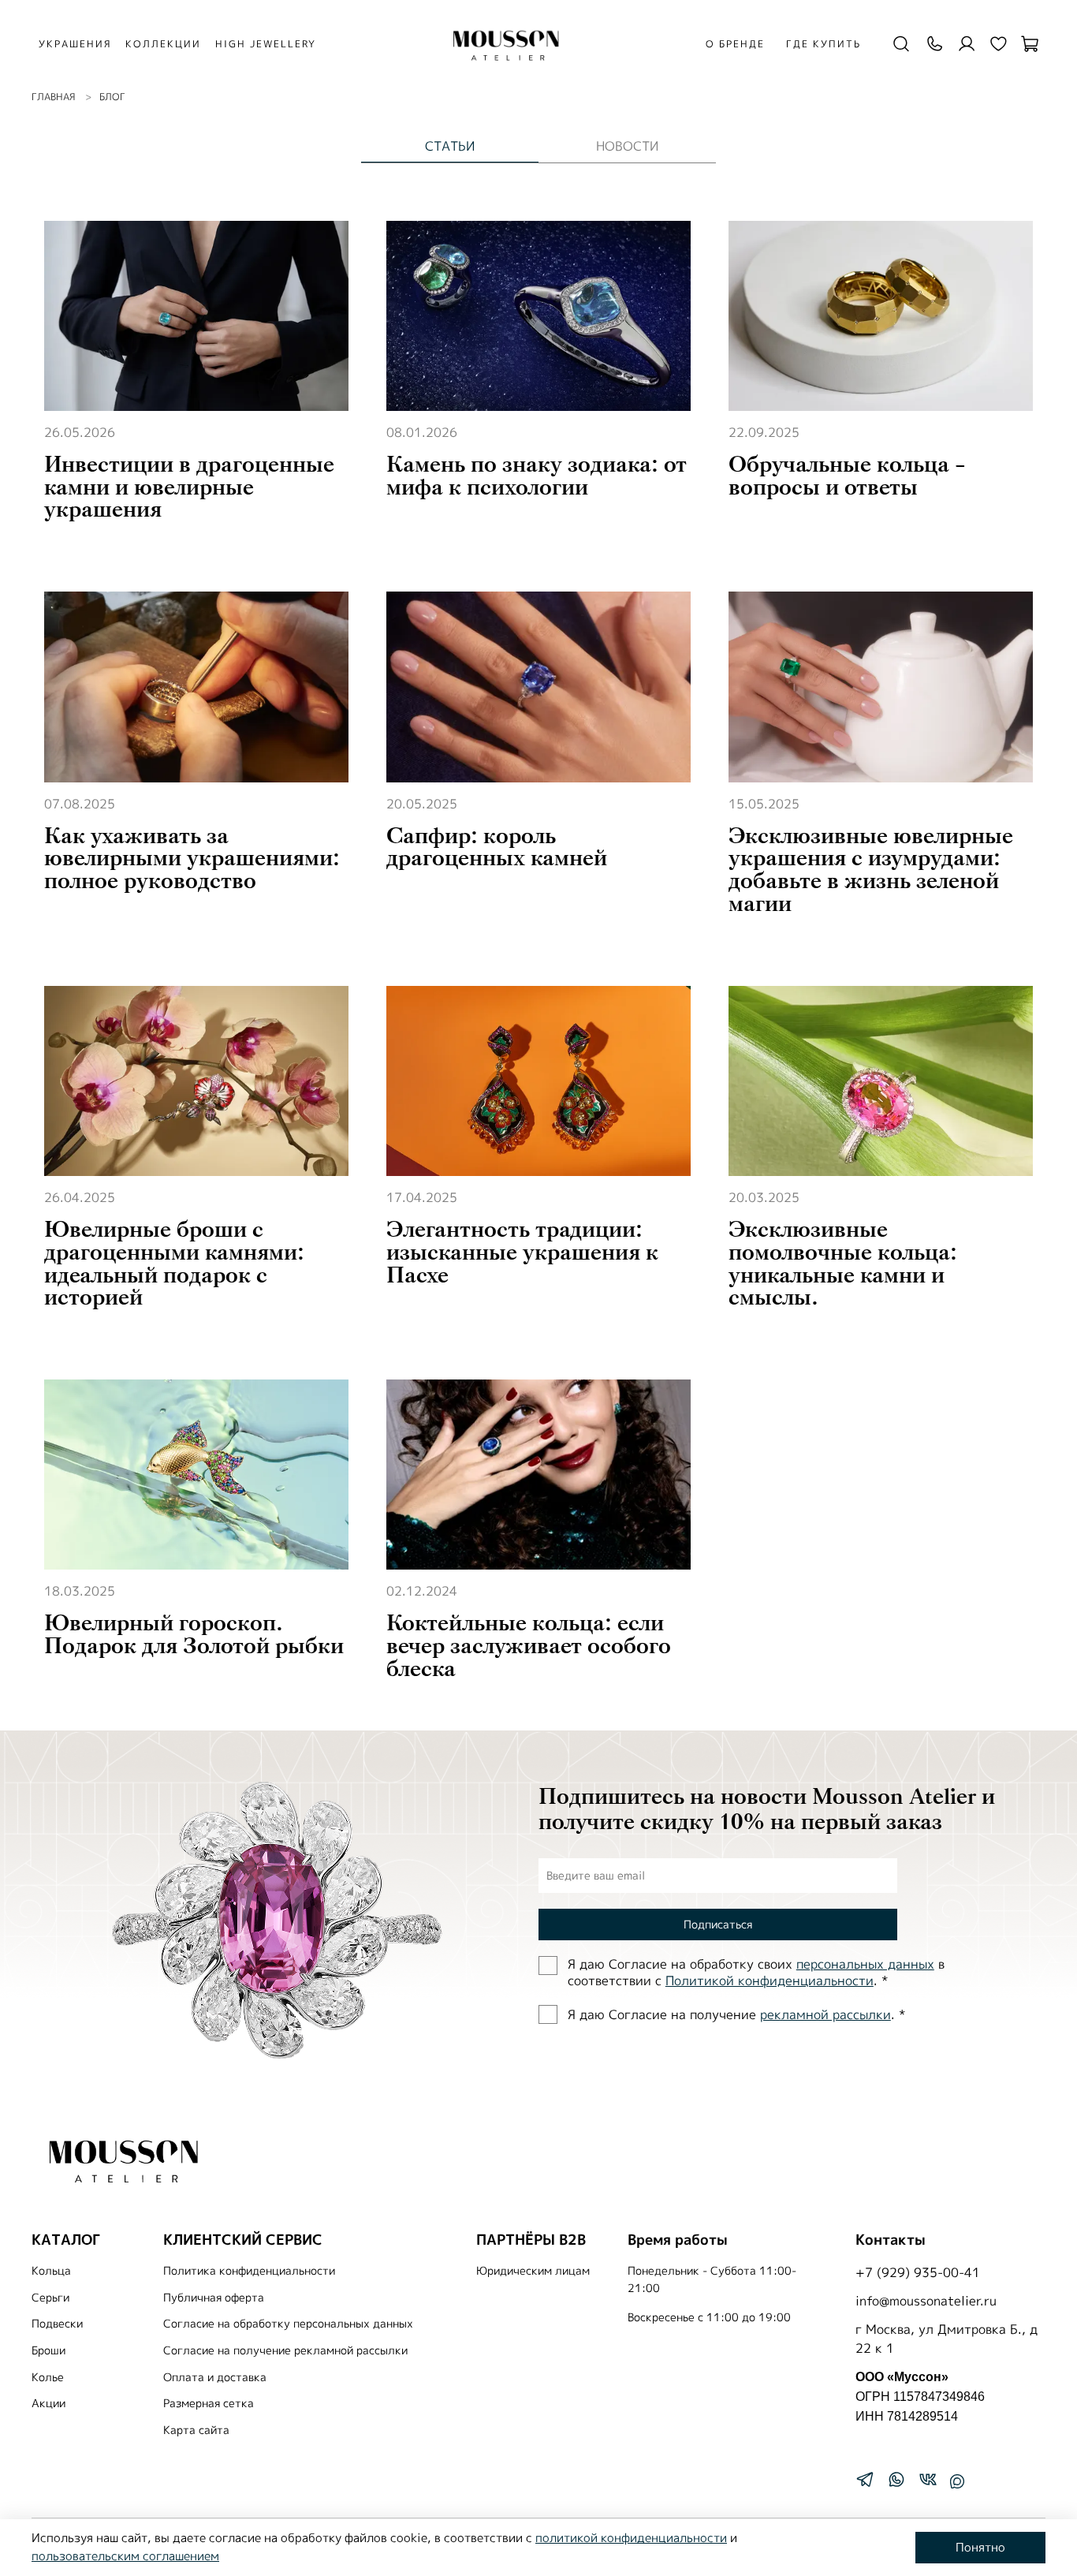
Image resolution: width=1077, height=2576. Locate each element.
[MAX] (957, 2481)
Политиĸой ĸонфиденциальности (770, 1981)
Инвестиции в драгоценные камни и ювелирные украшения (189, 487)
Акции (48, 2403)
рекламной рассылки (825, 2014)
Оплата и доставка (215, 2377)
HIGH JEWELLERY (266, 44)
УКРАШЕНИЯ (75, 44)
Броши (48, 2350)
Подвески (57, 2324)
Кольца (51, 2271)
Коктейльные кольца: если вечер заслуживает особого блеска (529, 1646)
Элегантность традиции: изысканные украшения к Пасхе (522, 1253)
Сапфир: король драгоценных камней (497, 847)
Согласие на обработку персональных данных (288, 2324)
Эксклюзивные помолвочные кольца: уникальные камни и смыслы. (843, 1264)
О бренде (735, 44)
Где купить (824, 44)
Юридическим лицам (533, 2271)
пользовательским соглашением (125, 2556)
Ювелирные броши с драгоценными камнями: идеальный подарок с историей (174, 1264)
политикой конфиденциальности (631, 2538)
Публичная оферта (214, 2298)
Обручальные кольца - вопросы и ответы (847, 476)
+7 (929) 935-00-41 (918, 2272)
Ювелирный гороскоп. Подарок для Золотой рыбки (194, 1635)
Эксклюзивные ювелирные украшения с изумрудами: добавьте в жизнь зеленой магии (871, 870)
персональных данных (865, 1964)
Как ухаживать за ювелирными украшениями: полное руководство (192, 859)
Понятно (980, 2547)
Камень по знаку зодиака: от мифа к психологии (537, 476)
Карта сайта (196, 2430)
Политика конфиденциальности (249, 2271)
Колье (48, 2377)
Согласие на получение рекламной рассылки (285, 2350)
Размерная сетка (209, 2403)
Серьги (50, 2298)
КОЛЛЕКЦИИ (163, 44)
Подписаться (718, 1924)
